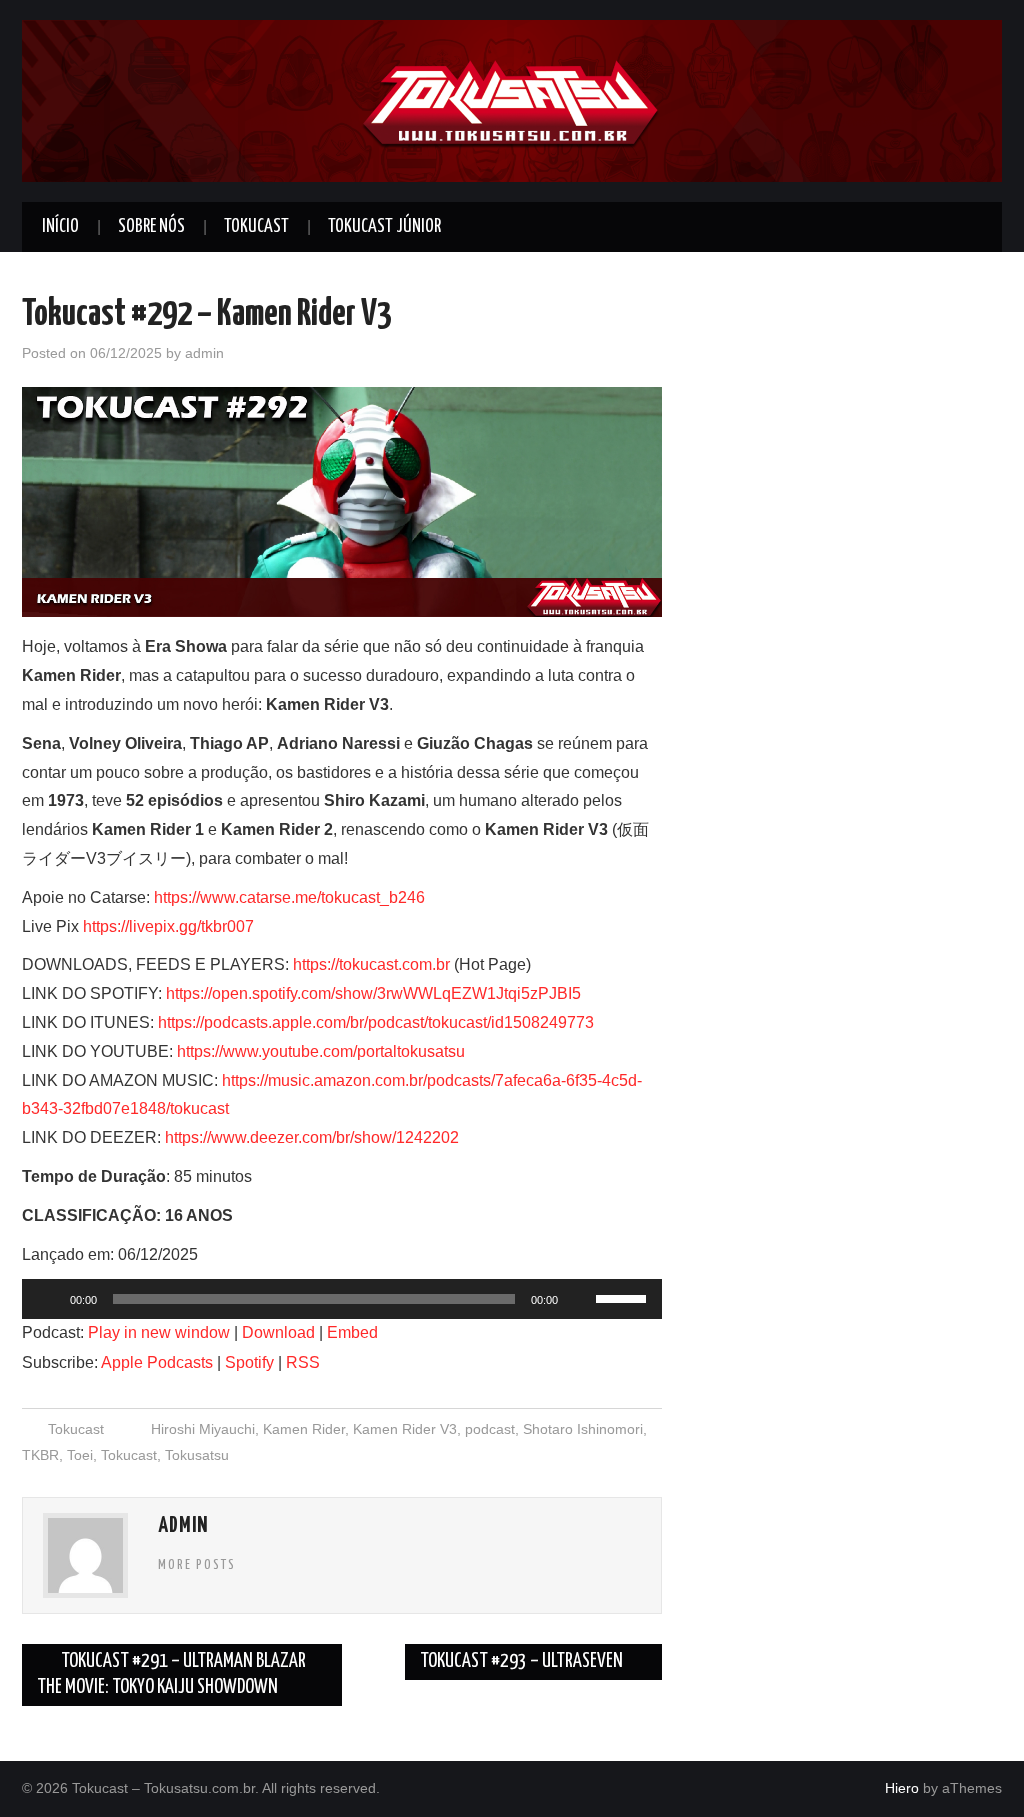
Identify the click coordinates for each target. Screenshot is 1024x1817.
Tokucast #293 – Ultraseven (523, 1661)
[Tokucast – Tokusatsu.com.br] (512, 99)
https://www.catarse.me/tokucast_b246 (289, 897)
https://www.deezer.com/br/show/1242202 (312, 1137)
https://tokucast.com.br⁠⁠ (371, 964)
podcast (490, 1429)
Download (278, 1332)
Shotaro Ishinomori (583, 1429)
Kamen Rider (304, 1429)
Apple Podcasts (157, 1362)
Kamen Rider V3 (405, 1429)
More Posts (197, 1565)
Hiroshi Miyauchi (203, 1429)
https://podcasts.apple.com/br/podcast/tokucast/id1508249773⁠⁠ (376, 1022)
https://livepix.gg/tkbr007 (168, 926)
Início (60, 227)
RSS (303, 1362)
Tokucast (256, 227)
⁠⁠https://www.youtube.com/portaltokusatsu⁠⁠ (321, 1051)
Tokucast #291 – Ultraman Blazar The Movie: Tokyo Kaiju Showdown (171, 1674)
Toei (80, 1455)
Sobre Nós (151, 227)
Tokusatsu (197, 1455)
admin (204, 353)
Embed (352, 1332)
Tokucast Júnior (384, 227)
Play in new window (159, 1332)
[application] (342, 1299)
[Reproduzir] (48, 1299)
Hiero (902, 1788)
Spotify (249, 1362)
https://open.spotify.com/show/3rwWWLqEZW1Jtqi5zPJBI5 (373, 993)
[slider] (624, 1297)
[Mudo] (580, 1299)
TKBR (40, 1455)
